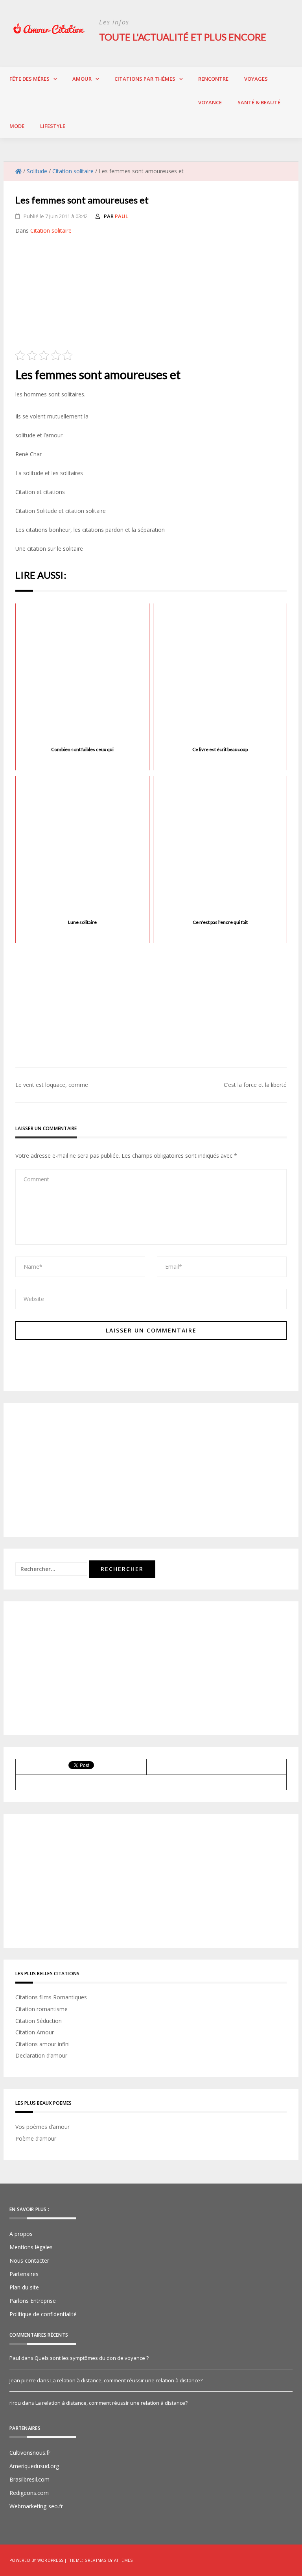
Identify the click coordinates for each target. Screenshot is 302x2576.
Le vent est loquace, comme (52, 1085)
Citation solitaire (51, 230)
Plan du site (24, 2287)
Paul (122, 216)
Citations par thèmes (145, 79)
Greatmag (96, 2560)
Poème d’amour (36, 2138)
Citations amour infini (42, 2044)
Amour (82, 79)
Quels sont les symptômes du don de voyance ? (92, 2358)
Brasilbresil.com (29, 2479)
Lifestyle (53, 126)
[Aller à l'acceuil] (18, 171)
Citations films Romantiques (51, 1997)
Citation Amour (35, 2032)
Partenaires (24, 2274)
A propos (21, 2234)
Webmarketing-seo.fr (36, 2506)
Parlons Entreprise (33, 2301)
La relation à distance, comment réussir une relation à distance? (126, 2380)
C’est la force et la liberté (255, 1085)
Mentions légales (31, 2247)
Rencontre (213, 79)
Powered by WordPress (36, 2560)
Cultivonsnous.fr (30, 2453)
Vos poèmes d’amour (42, 2127)
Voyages (256, 79)
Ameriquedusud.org (34, 2466)
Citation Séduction (39, 2021)
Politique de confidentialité (43, 2314)
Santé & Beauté (259, 102)
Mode (17, 126)
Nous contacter (29, 2260)
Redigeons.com (29, 2493)
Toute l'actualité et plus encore (183, 37)
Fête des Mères (29, 79)
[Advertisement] (151, 295)
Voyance (210, 102)
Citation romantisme (41, 2009)
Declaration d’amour (41, 2055)
